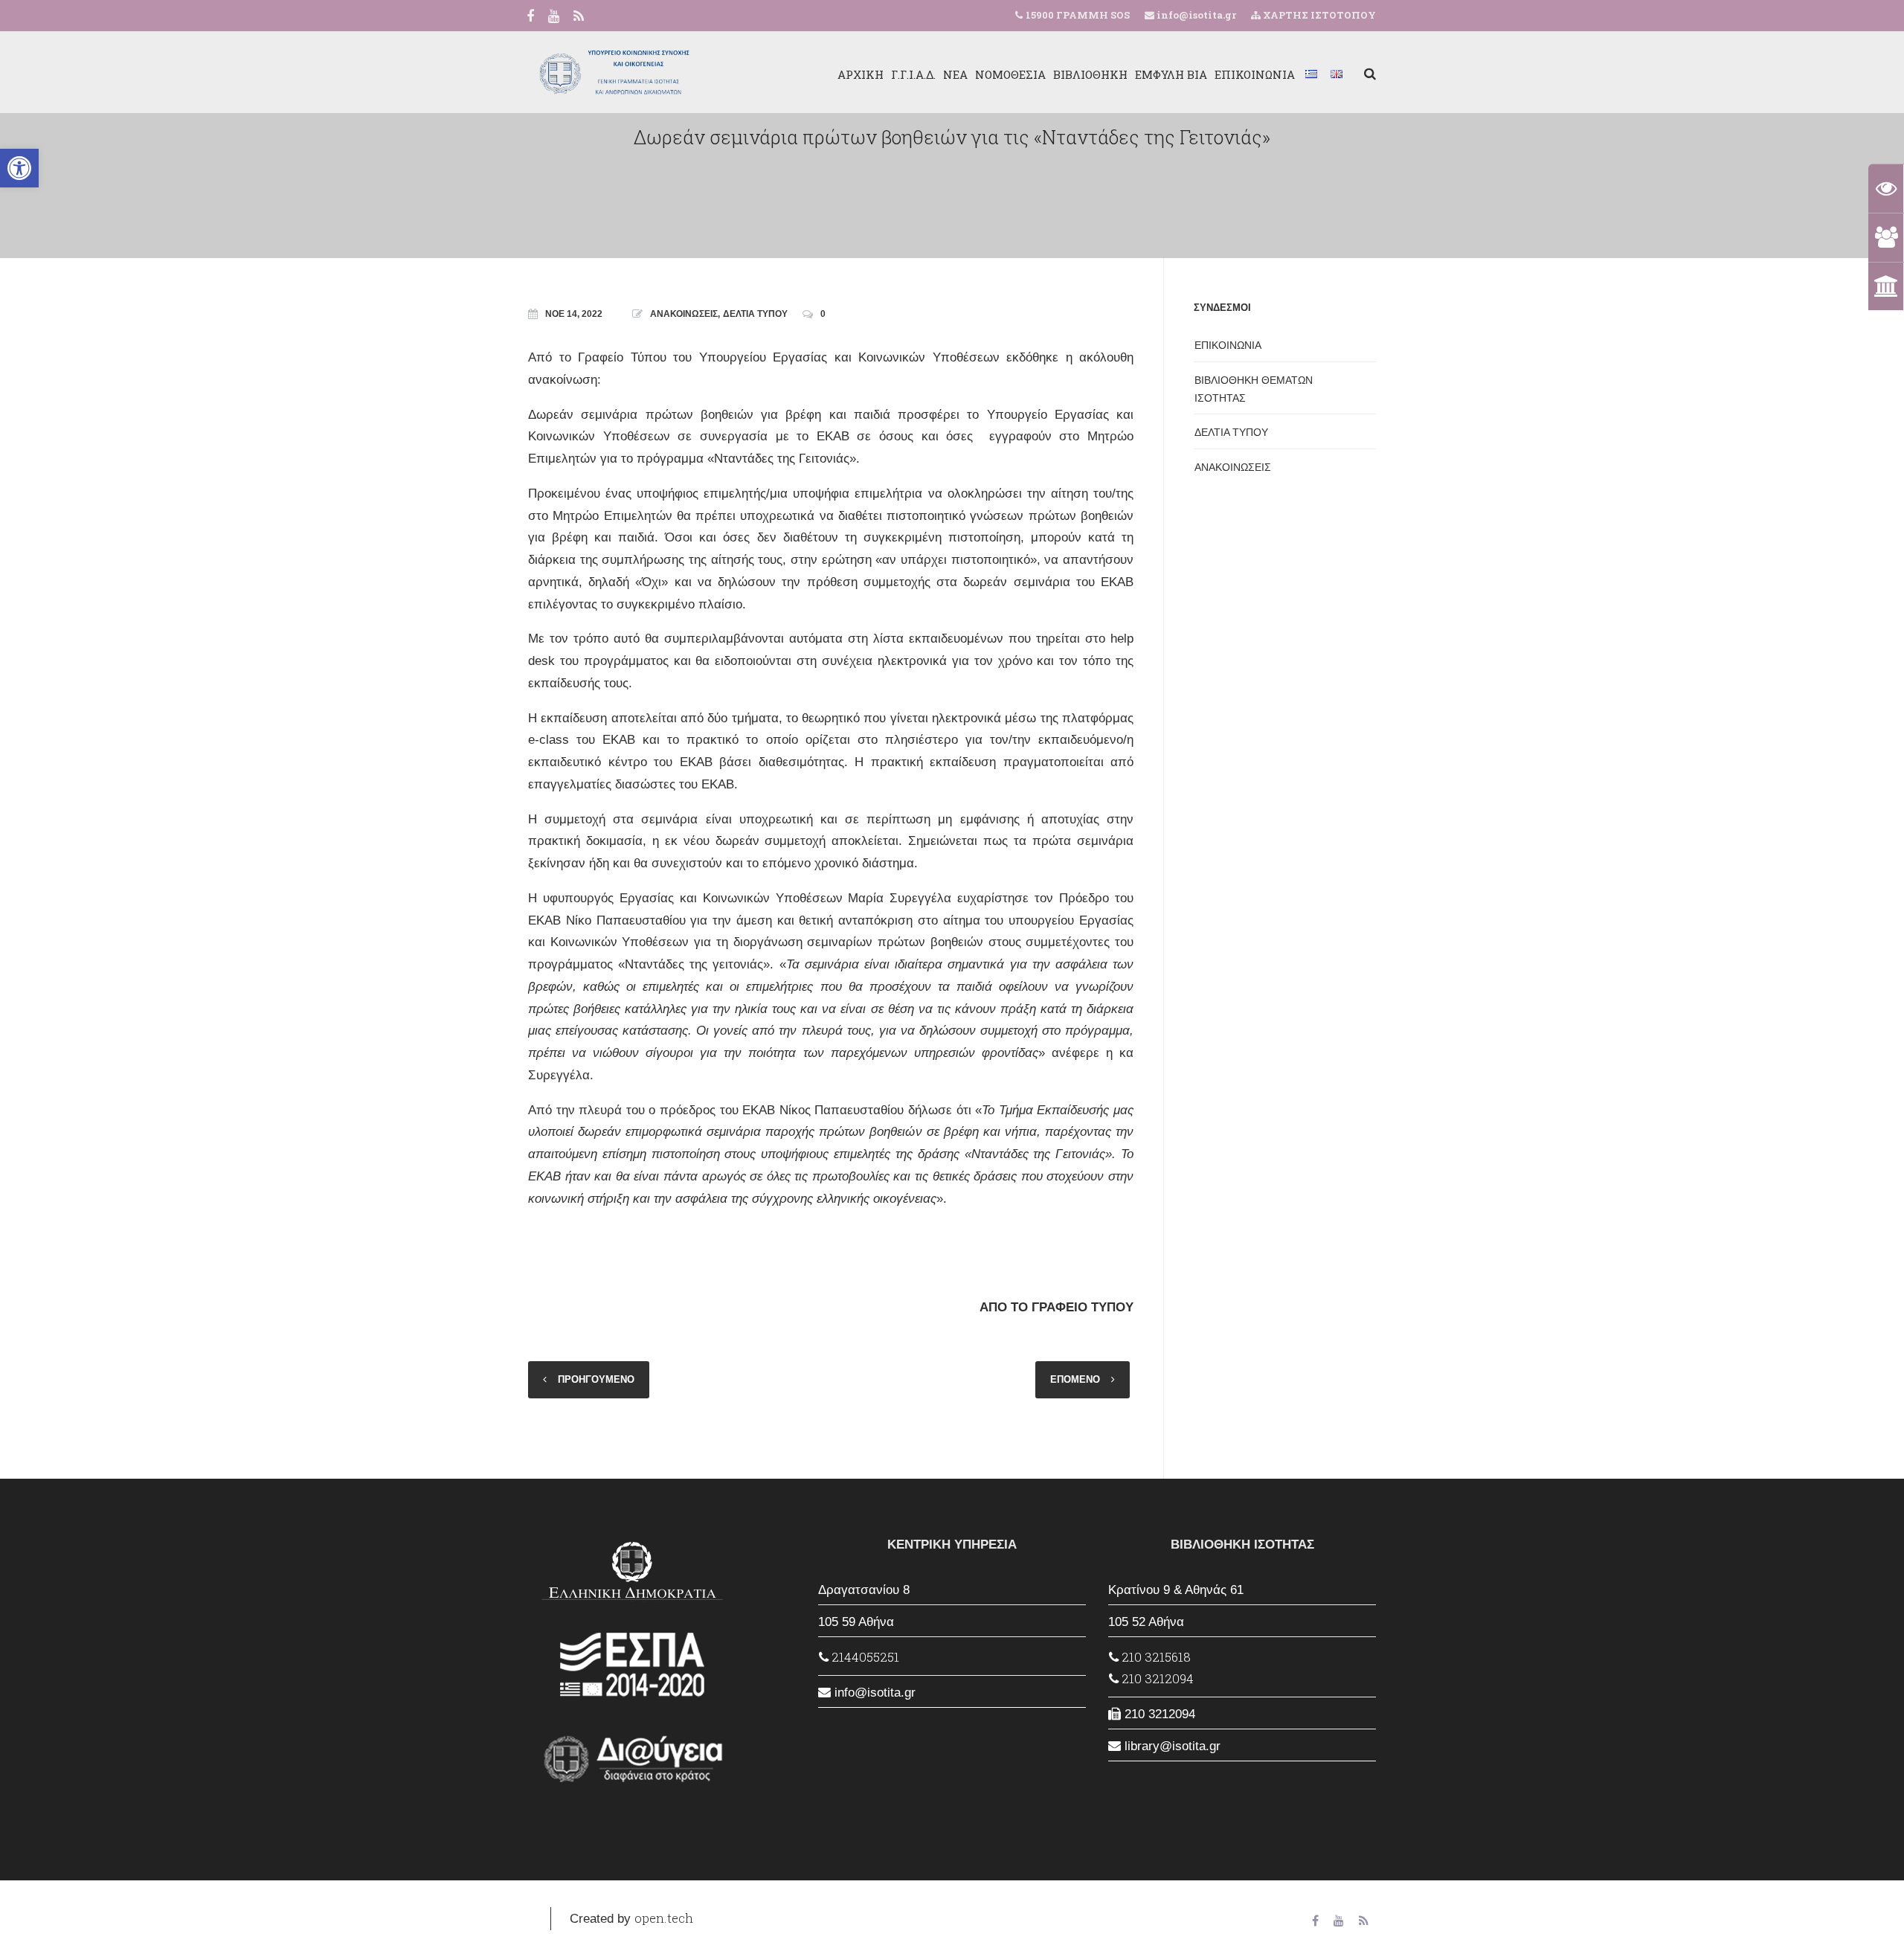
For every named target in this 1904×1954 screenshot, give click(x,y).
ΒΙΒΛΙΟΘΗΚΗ (1090, 74)
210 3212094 (1156, 1678)
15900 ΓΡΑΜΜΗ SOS (1078, 15)
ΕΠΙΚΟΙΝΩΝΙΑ (1255, 74)
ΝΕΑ (955, 74)
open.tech (664, 1918)
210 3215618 (1155, 1657)
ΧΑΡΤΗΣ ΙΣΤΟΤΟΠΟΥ (1318, 15)
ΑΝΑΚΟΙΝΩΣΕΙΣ (684, 314)
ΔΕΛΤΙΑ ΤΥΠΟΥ (755, 314)
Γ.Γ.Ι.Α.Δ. (913, 74)
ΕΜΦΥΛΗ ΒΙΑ (1171, 74)
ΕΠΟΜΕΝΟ (1075, 1379)
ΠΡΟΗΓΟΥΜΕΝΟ (596, 1379)
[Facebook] (530, 17)
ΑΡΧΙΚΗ (861, 74)
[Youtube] (554, 17)
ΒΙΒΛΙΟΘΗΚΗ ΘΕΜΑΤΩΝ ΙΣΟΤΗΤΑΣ (1254, 389)
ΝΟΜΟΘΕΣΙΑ (1010, 74)
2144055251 (864, 1657)
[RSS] (579, 17)
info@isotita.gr (1195, 15)
